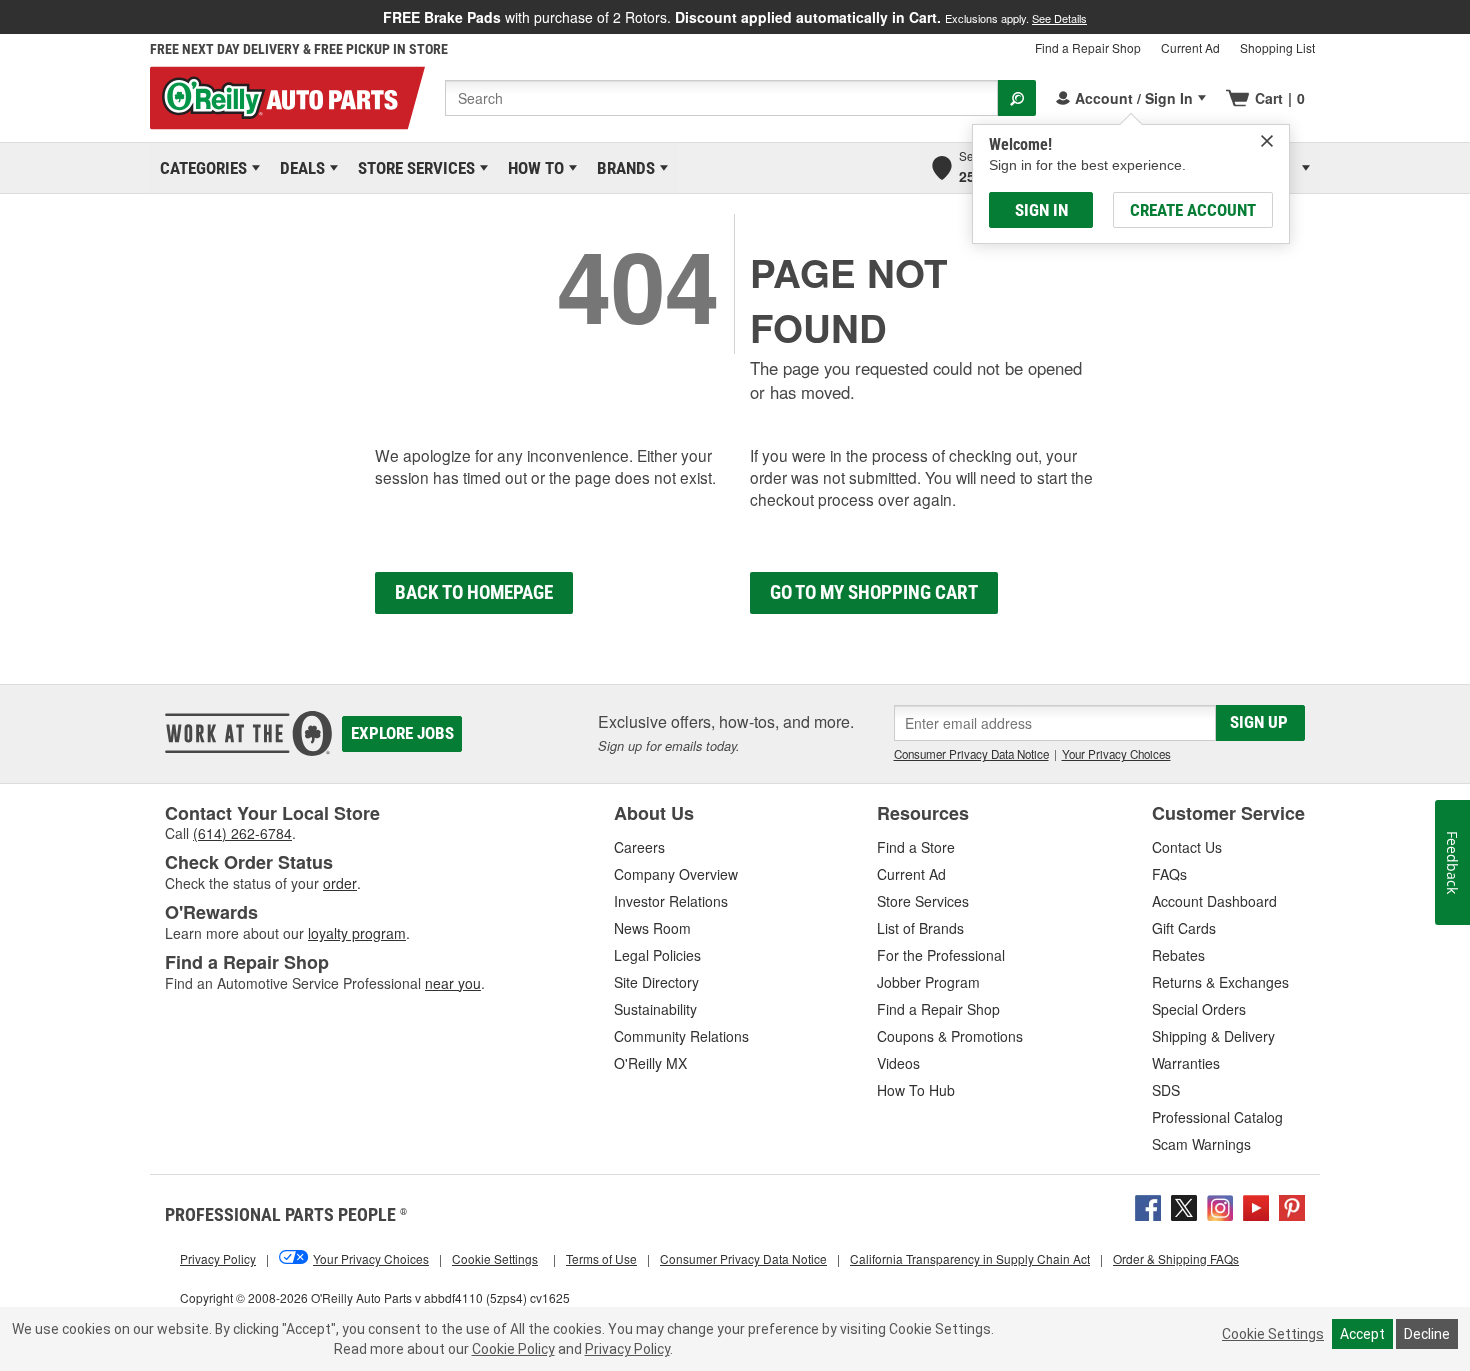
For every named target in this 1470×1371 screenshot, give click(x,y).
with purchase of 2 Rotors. (735, 17)
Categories (200, 168)
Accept (1362, 1334)
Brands (622, 168)
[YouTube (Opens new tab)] (1256, 1206)
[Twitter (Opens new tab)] (1184, 1206)
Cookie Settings (1273, 1334)
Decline (1427, 1334)
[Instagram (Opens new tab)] (1220, 1206)
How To (532, 168)
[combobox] (721, 98)
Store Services (413, 168)
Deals (299, 168)
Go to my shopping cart (874, 592)
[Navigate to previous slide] (6, 17)
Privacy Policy (627, 1349)
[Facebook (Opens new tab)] (1148, 1206)
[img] (1267, 141)
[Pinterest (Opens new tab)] (1292, 1206)
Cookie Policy (513, 1349)
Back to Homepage (474, 592)
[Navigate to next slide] (1464, 17)
